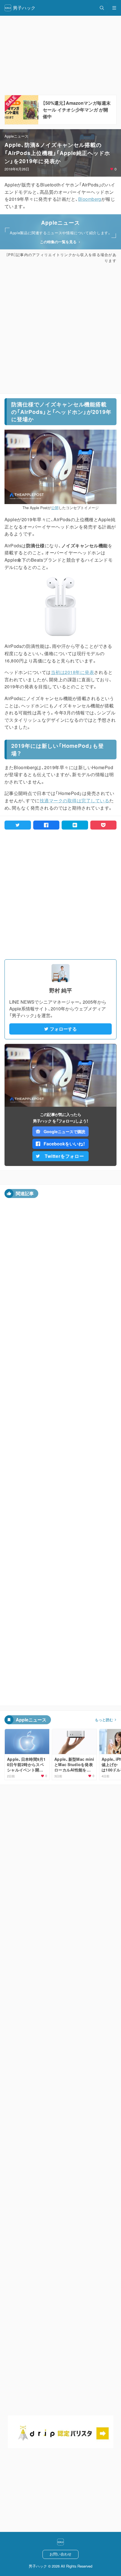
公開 (55, 508)
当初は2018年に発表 (72, 672)
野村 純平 (61, 990)
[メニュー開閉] (114, 8)
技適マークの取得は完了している (74, 800)
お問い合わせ (60, 2554)
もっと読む (104, 1720)
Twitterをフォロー (64, 1156)
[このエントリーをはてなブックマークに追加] (75, 825)
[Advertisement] (60, 329)
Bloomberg (90, 199)
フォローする (63, 1029)
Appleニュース (16, 136)
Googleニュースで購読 (64, 1131)
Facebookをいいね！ (64, 1144)
